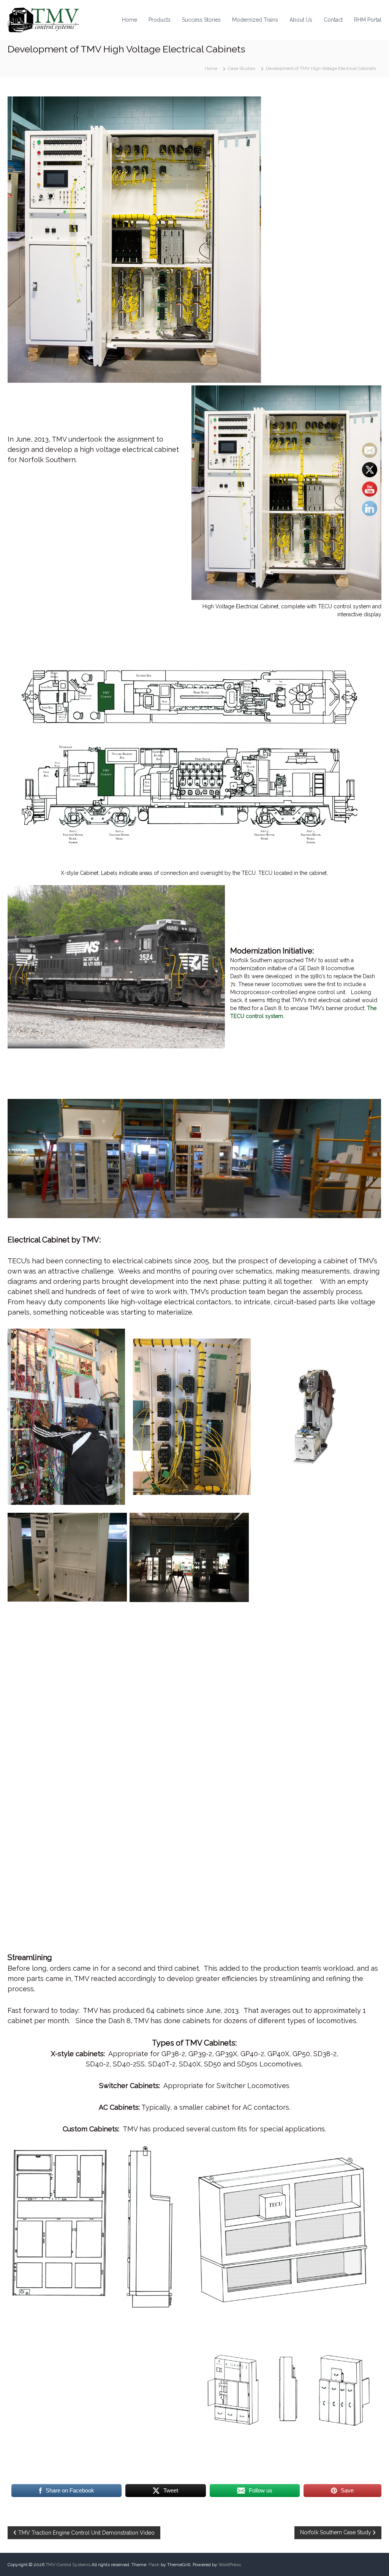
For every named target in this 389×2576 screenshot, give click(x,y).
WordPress (230, 2565)
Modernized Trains (255, 20)
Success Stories (201, 20)
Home (130, 20)
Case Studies (242, 68)
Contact (333, 20)
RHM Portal (368, 20)
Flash (154, 2565)
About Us (301, 20)
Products (160, 20)
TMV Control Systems (68, 2565)
